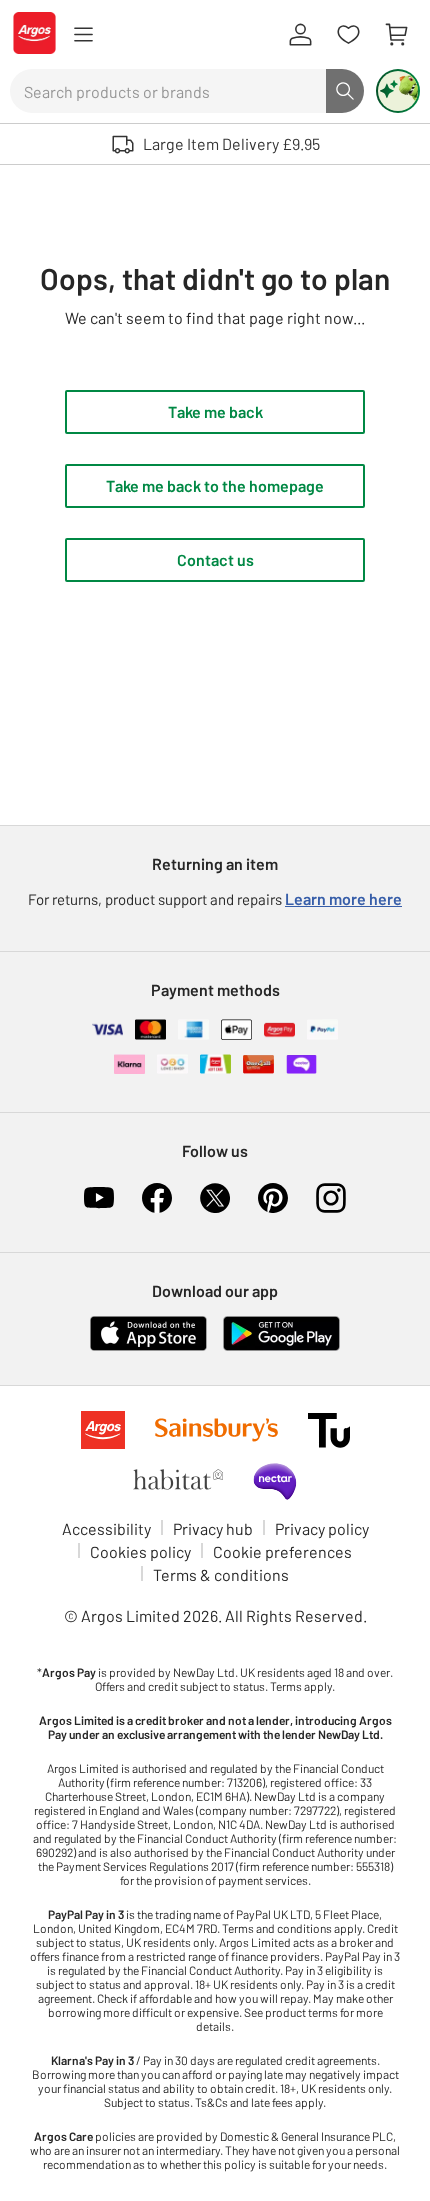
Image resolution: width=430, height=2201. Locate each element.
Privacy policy (322, 1528)
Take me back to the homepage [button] (215, 485)
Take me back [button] (215, 411)
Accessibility (106, 1528)
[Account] (300, 35)
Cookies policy (140, 1551)
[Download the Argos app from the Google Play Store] (281, 1346)
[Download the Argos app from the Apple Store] (148, 1346)
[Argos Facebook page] (157, 1198)
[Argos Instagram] (331, 1198)
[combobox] (168, 91)
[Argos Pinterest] (273, 1198)
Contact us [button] (215, 559)
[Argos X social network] (215, 1198)
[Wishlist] (348, 35)
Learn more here (343, 898)
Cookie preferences (282, 1551)
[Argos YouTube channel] (99, 1198)
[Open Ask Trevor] (398, 91)
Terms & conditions (221, 1574)
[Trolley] (396, 35)
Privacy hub (213, 1528)
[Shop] (83, 35)
